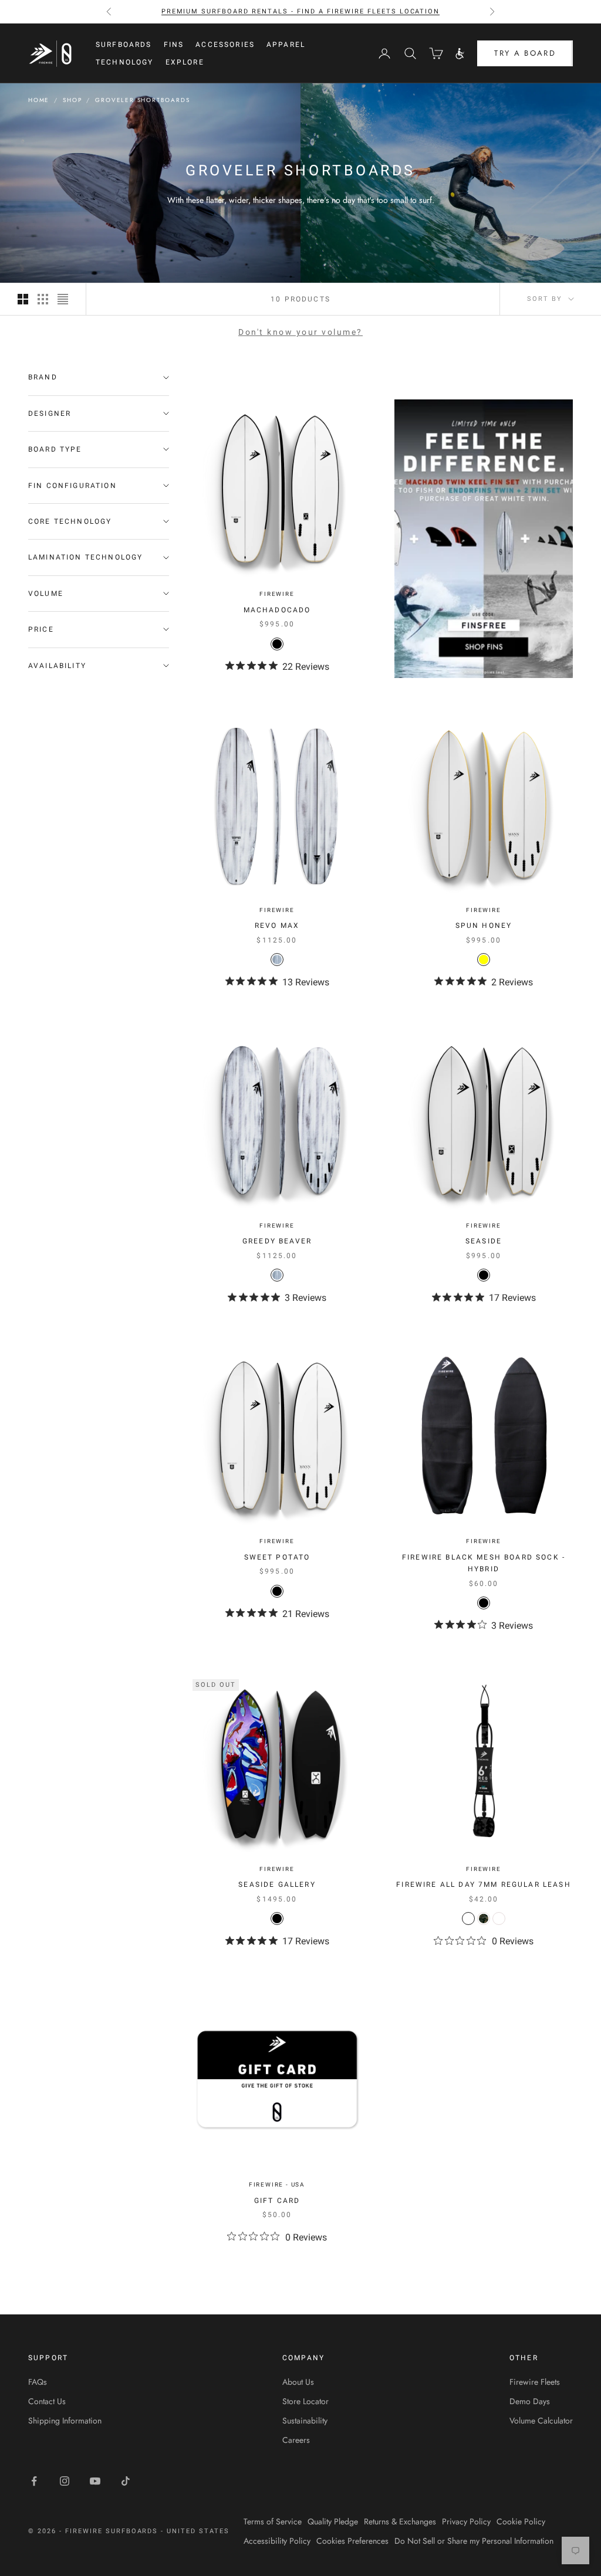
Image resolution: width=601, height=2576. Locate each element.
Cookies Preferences (352, 2541)
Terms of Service (273, 2521)
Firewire (277, 594)
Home (39, 100)
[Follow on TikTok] (126, 2481)
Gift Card (277, 2201)
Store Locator (305, 2401)
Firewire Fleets (535, 2382)
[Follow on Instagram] (65, 2481)
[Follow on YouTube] (95, 2481)
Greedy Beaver (277, 1241)
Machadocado (277, 610)
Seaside (484, 1241)
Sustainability (305, 2421)
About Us (298, 2382)
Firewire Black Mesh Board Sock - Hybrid (484, 1563)
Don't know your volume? (300, 332)
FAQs (38, 2382)
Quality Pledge (333, 2521)
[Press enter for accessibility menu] (460, 54)
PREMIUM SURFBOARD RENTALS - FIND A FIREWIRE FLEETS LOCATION (301, 11)
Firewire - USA (277, 2184)
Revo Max (277, 926)
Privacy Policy (466, 2521)
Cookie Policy (521, 2521)
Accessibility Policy (277, 2541)
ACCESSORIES (225, 45)
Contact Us (47, 2401)
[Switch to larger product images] (23, 299)
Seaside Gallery (277, 1884)
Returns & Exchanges (400, 2521)
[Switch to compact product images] (63, 299)
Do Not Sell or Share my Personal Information (474, 2541)
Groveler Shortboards (142, 100)
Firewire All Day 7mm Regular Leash (483, 1884)
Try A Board (525, 53)
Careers (296, 2440)
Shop (72, 100)
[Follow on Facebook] (34, 2481)
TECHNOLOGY (125, 62)
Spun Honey (484, 926)
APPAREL (286, 45)
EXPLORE (185, 62)
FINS (174, 45)
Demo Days (530, 2401)
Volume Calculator (541, 2421)
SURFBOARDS (124, 45)
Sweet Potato (277, 1557)
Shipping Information (65, 2421)
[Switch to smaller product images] (43, 299)
